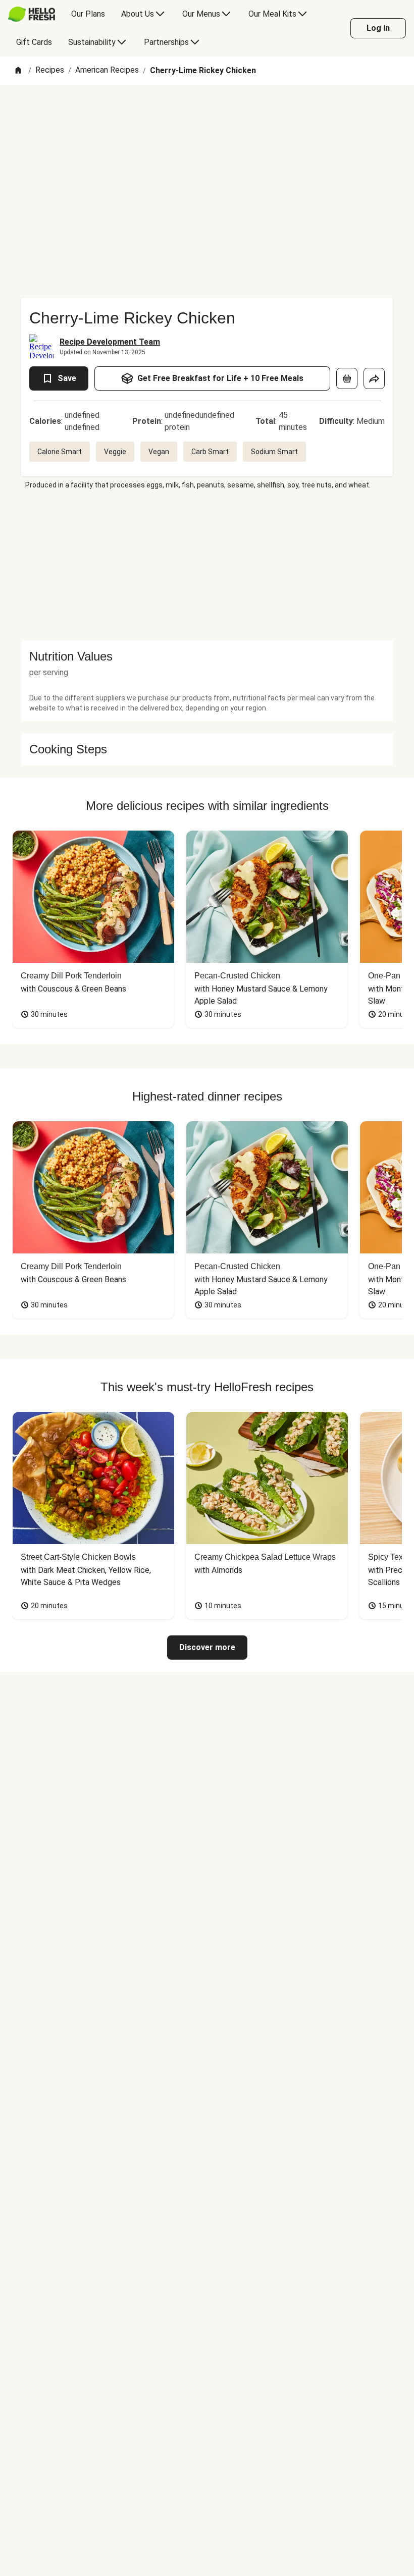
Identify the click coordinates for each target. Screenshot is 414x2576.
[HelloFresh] (32, 14)
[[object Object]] (347, 378)
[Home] (18, 71)
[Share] (374, 378)
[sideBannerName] (207, 565)
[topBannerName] (207, 114)
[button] (207, 656)
